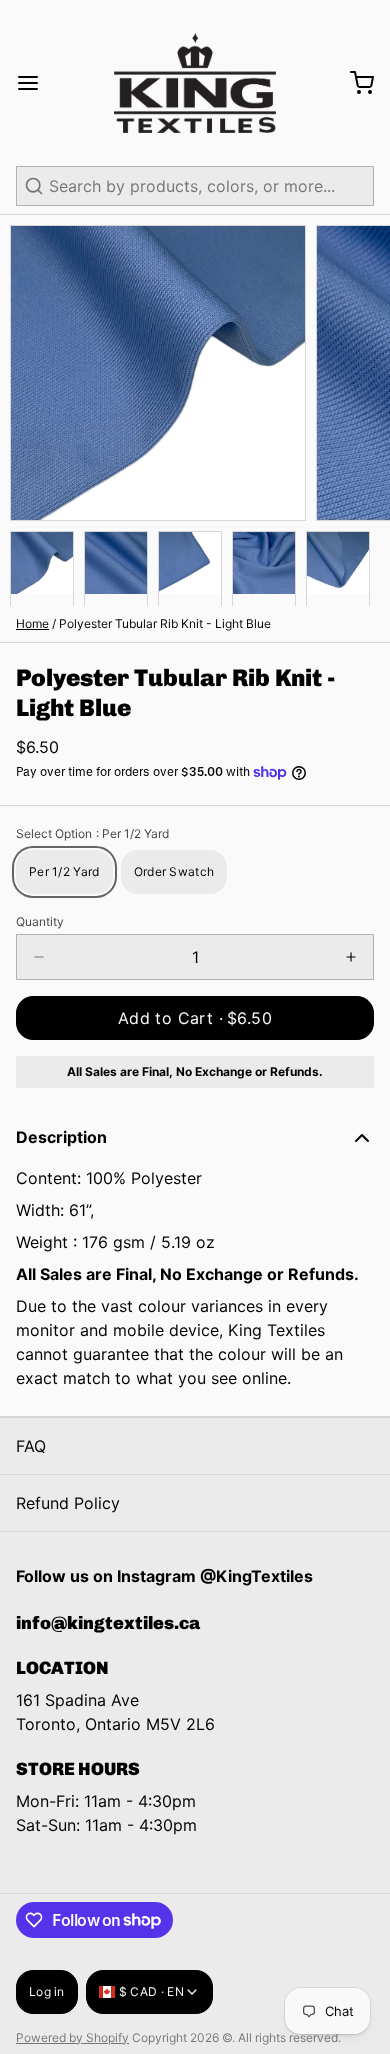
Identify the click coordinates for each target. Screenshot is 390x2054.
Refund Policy (68, 1503)
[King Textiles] (194, 83)
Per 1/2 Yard (64, 871)
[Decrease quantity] (39, 957)
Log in (47, 1991)
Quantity (40, 921)
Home (32, 623)
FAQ (31, 1446)
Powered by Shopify (72, 2037)
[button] (195, 1018)
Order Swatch (174, 871)
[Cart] (354, 83)
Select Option (92, 833)
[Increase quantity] (351, 957)
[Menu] (36, 83)
